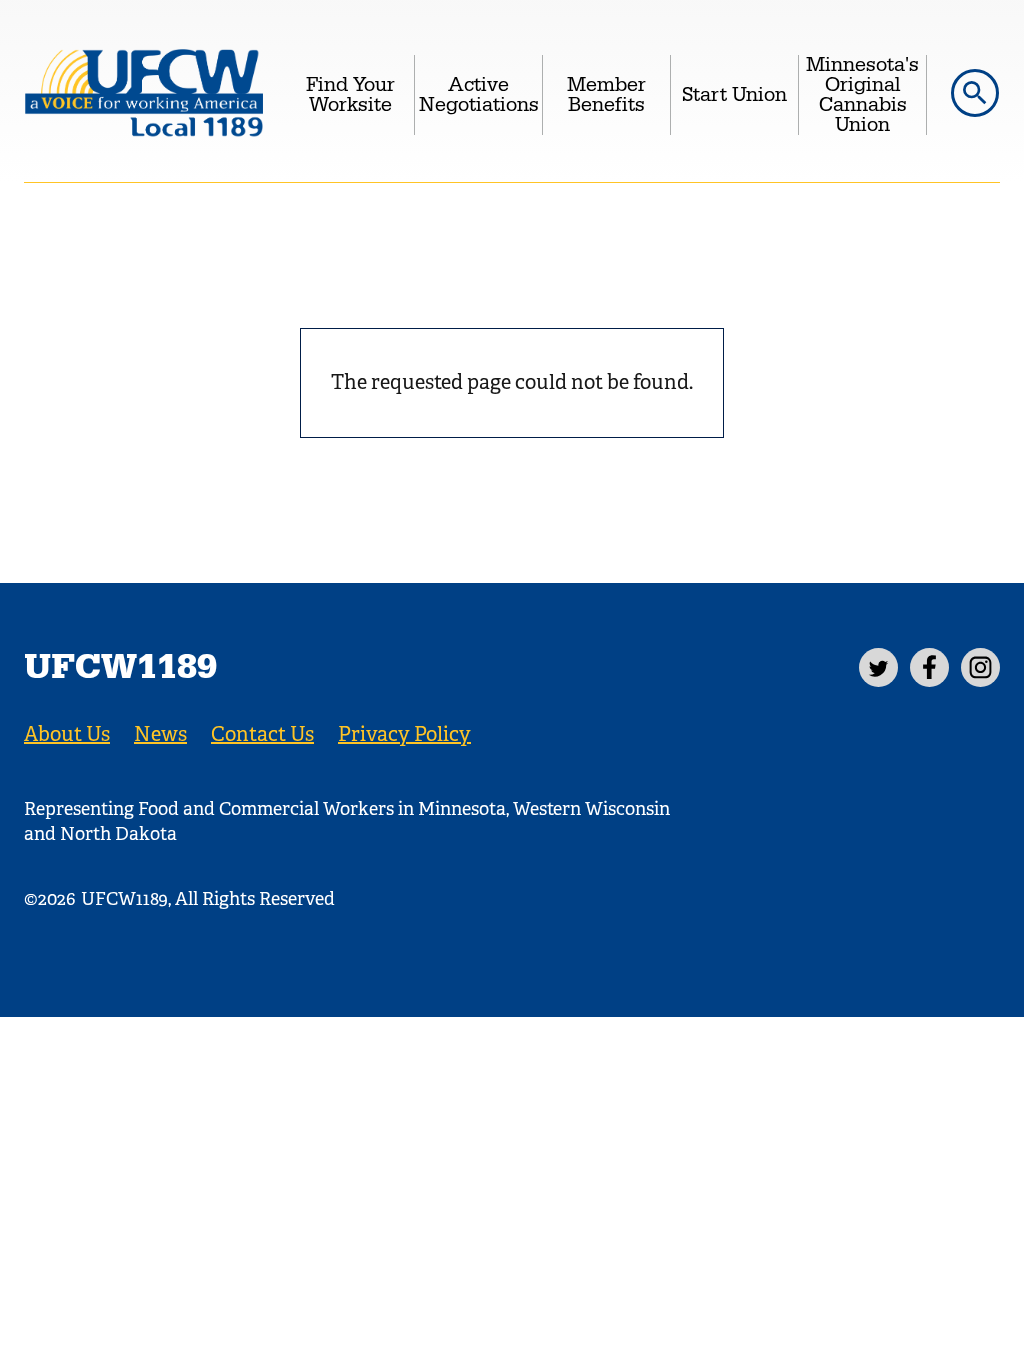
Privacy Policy (404, 734)
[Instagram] (980, 667)
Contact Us (262, 734)
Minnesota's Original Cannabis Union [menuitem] (862, 95)
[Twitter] (878, 667)
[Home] (144, 95)
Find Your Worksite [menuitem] (350, 95)
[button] (975, 93)
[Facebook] (929, 667)
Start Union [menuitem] (734, 95)
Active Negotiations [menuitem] (479, 95)
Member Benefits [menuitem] (606, 95)
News (160, 734)
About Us (67, 734)
